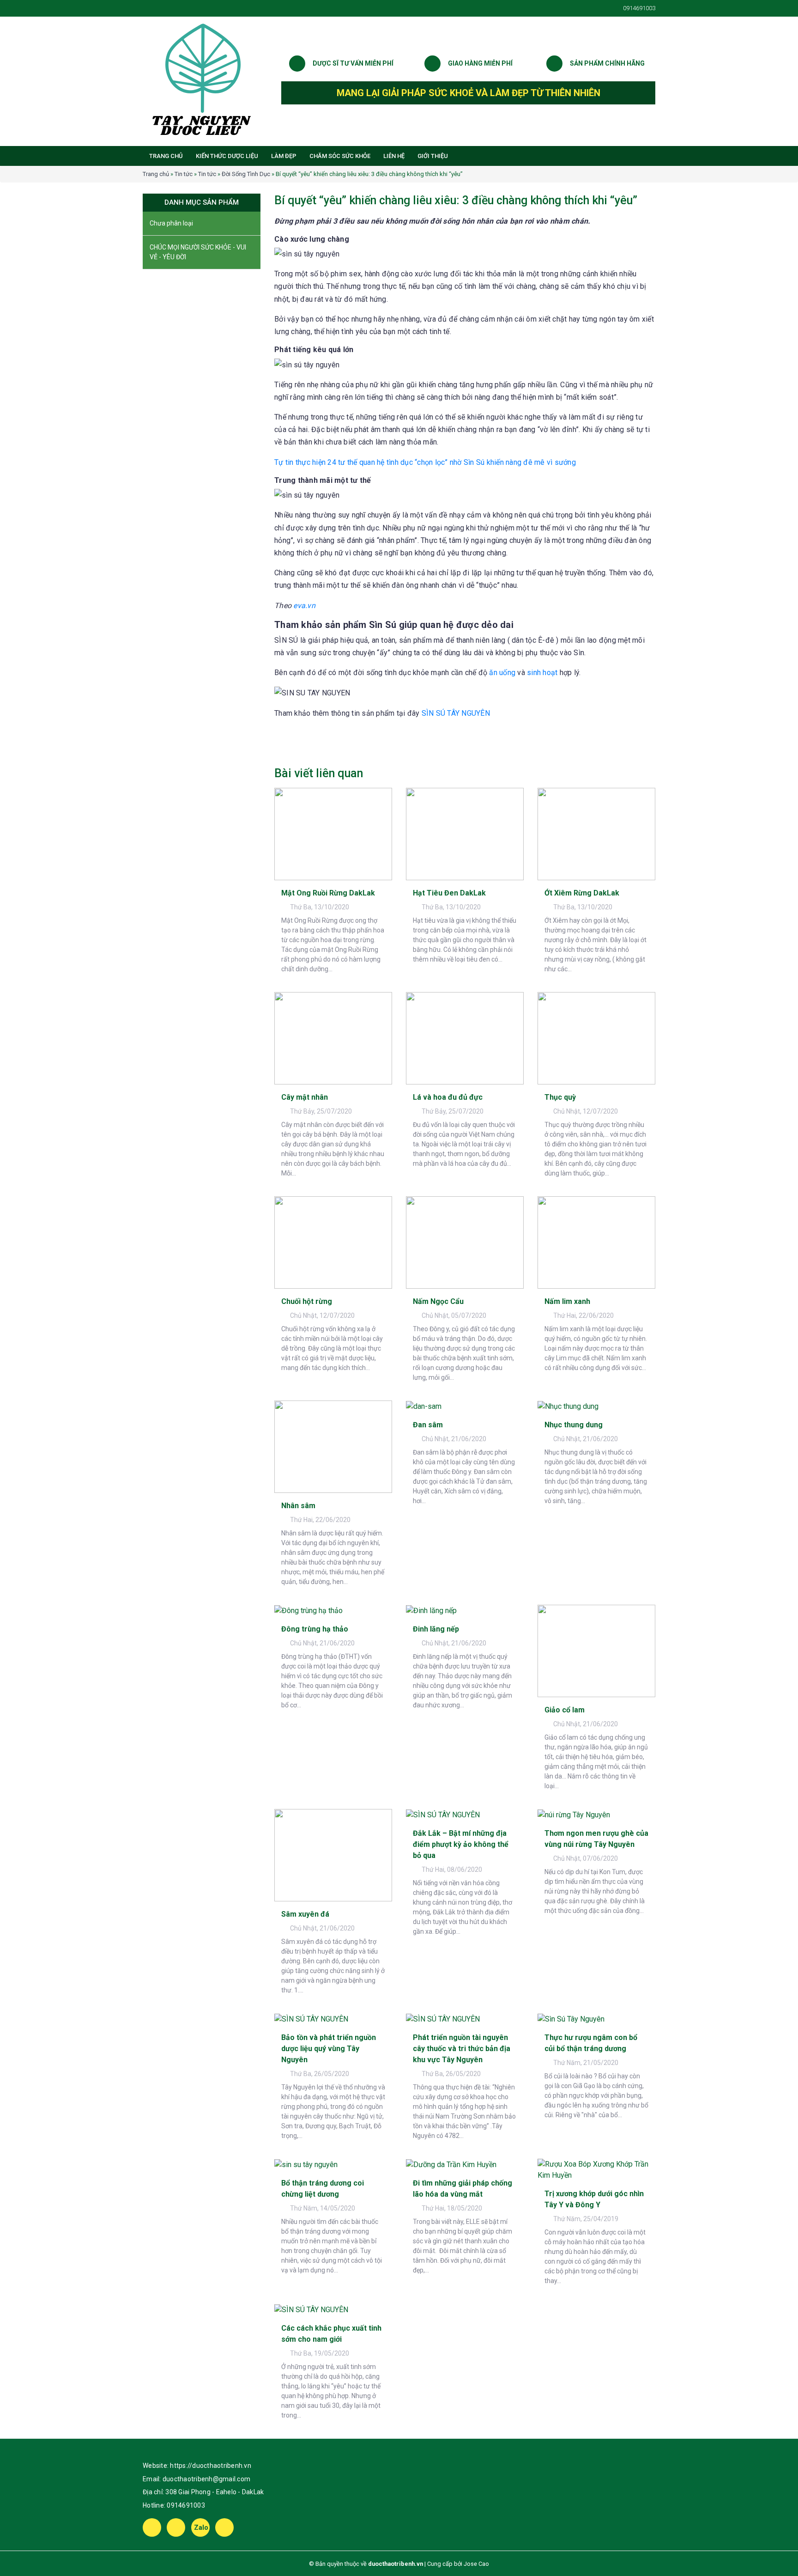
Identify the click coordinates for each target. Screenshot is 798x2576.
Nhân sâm (298, 1506)
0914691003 (186, 2505)
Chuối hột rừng (307, 1301)
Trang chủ (166, 156)
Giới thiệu (433, 156)
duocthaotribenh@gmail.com (206, 2479)
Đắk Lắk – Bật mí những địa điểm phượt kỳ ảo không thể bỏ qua (461, 1844)
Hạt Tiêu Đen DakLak (449, 893)
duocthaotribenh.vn (396, 2564)
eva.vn (304, 606)
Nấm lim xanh (567, 1301)
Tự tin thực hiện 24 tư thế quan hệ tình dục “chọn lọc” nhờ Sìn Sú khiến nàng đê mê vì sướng (425, 462)
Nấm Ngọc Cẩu (438, 1301)
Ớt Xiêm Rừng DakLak (582, 893)
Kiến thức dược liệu (227, 156)
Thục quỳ (560, 1097)
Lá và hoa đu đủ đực (448, 1097)
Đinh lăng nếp (436, 1629)
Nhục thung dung (574, 1425)
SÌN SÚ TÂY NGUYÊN (456, 713)
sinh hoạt (542, 673)
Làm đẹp (284, 156)
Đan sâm (428, 1425)
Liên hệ (394, 156)
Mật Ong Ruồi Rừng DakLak (328, 893)
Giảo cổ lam (565, 1710)
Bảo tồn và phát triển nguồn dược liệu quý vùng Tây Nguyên (329, 2049)
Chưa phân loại (171, 223)
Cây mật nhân (305, 1097)
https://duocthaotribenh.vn (211, 2466)
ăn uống (502, 673)
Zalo (201, 2527)
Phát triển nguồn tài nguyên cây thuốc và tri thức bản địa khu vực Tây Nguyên (462, 2049)
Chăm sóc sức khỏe (340, 156)
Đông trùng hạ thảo (315, 1629)
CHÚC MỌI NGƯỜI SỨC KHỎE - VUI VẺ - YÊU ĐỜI (198, 252)
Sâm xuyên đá (305, 1914)
